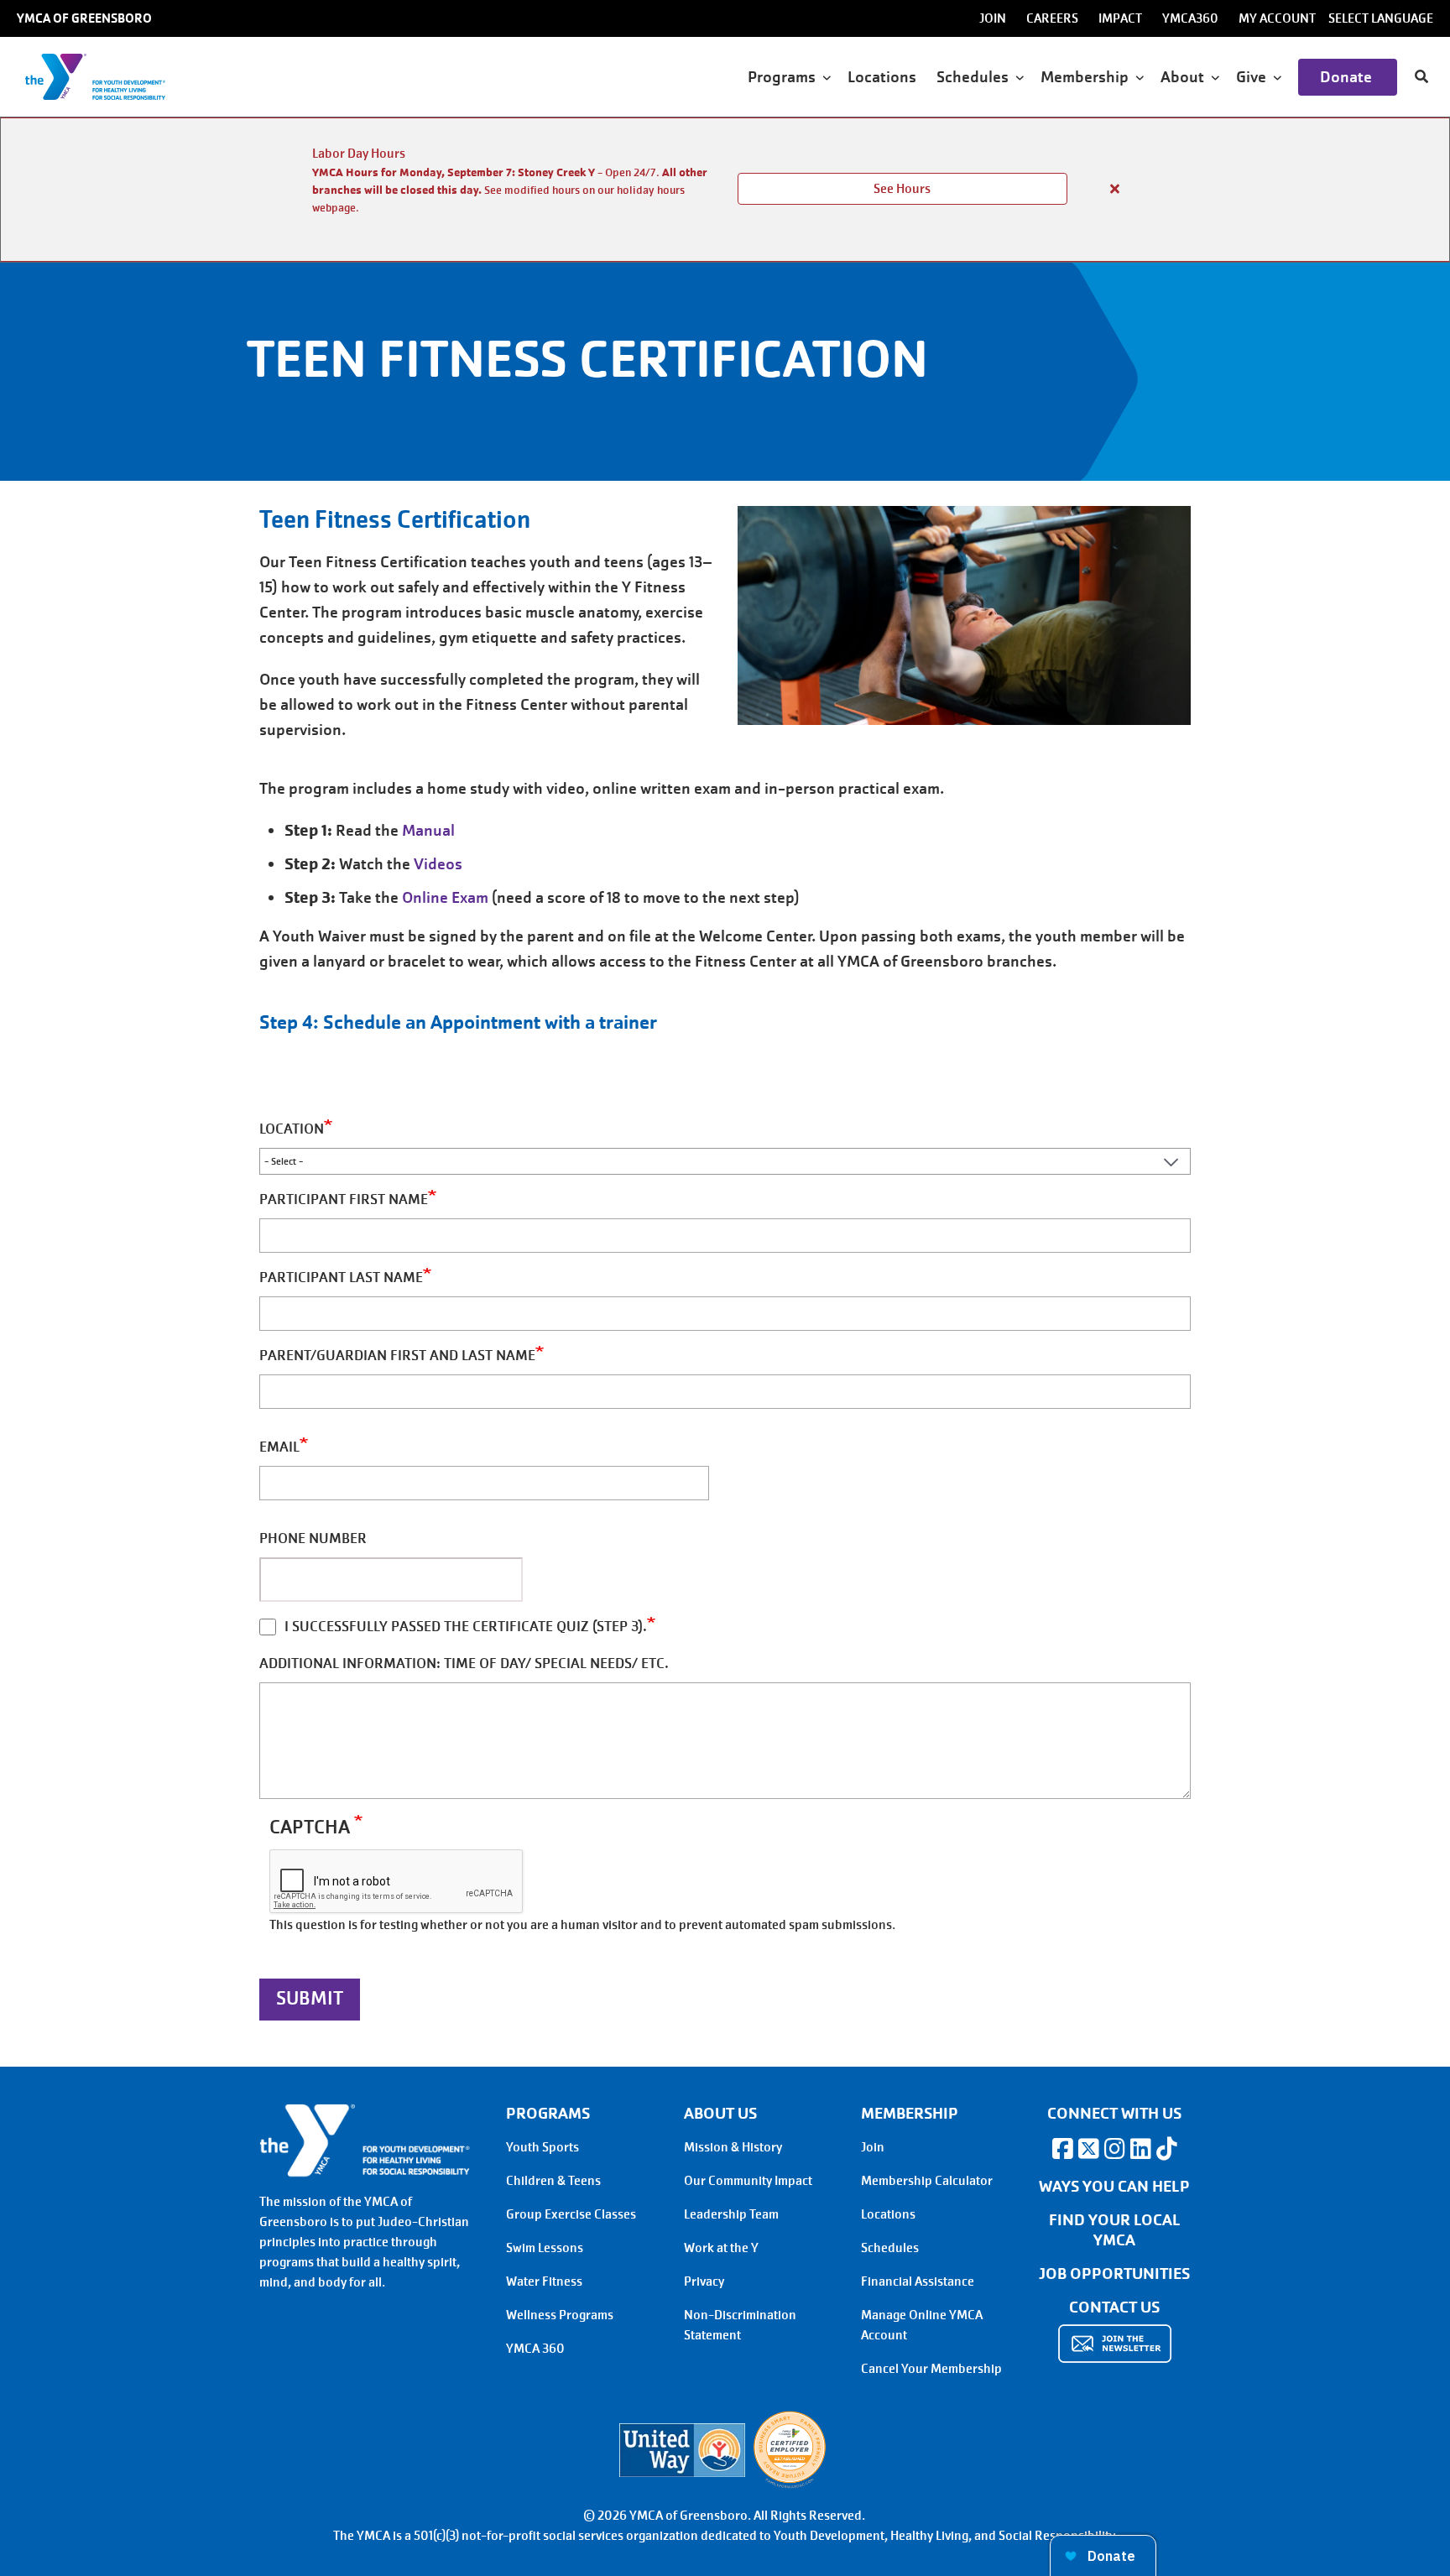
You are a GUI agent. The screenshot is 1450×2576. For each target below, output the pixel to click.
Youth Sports (542, 2147)
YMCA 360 (535, 2349)
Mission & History (733, 2147)
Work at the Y (721, 2248)
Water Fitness (544, 2281)
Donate (1348, 77)
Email (279, 1447)
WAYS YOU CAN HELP (1114, 2187)
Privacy (704, 2281)
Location (292, 1129)
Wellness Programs (560, 2315)
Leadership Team (731, 2214)
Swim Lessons (545, 2248)
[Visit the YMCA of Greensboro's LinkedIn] (1140, 2149)
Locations (884, 77)
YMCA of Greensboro (84, 18)
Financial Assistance (918, 2281)
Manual (428, 830)
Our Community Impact (748, 2181)
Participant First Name (344, 1199)
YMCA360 (1190, 18)
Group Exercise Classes (571, 2214)
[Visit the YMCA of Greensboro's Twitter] (1088, 2149)
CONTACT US (1114, 2307)
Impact (1120, 18)
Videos (438, 864)
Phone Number (313, 1538)
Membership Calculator (927, 2181)
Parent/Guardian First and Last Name (397, 1356)
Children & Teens (553, 2181)
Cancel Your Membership (931, 2369)
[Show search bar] (1421, 77)
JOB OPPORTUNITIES (1114, 2274)
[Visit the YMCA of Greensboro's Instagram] (1114, 2149)
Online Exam (445, 897)
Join (993, 18)
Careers (1052, 18)
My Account (1277, 18)
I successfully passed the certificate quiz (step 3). (466, 1627)
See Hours (902, 189)
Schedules (890, 2248)
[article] (725, 190)
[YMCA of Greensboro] (114, 77)
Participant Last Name (341, 1278)
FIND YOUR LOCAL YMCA (1115, 2230)
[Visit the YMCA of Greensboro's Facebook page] (1062, 2149)
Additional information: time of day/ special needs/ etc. (464, 1663)
